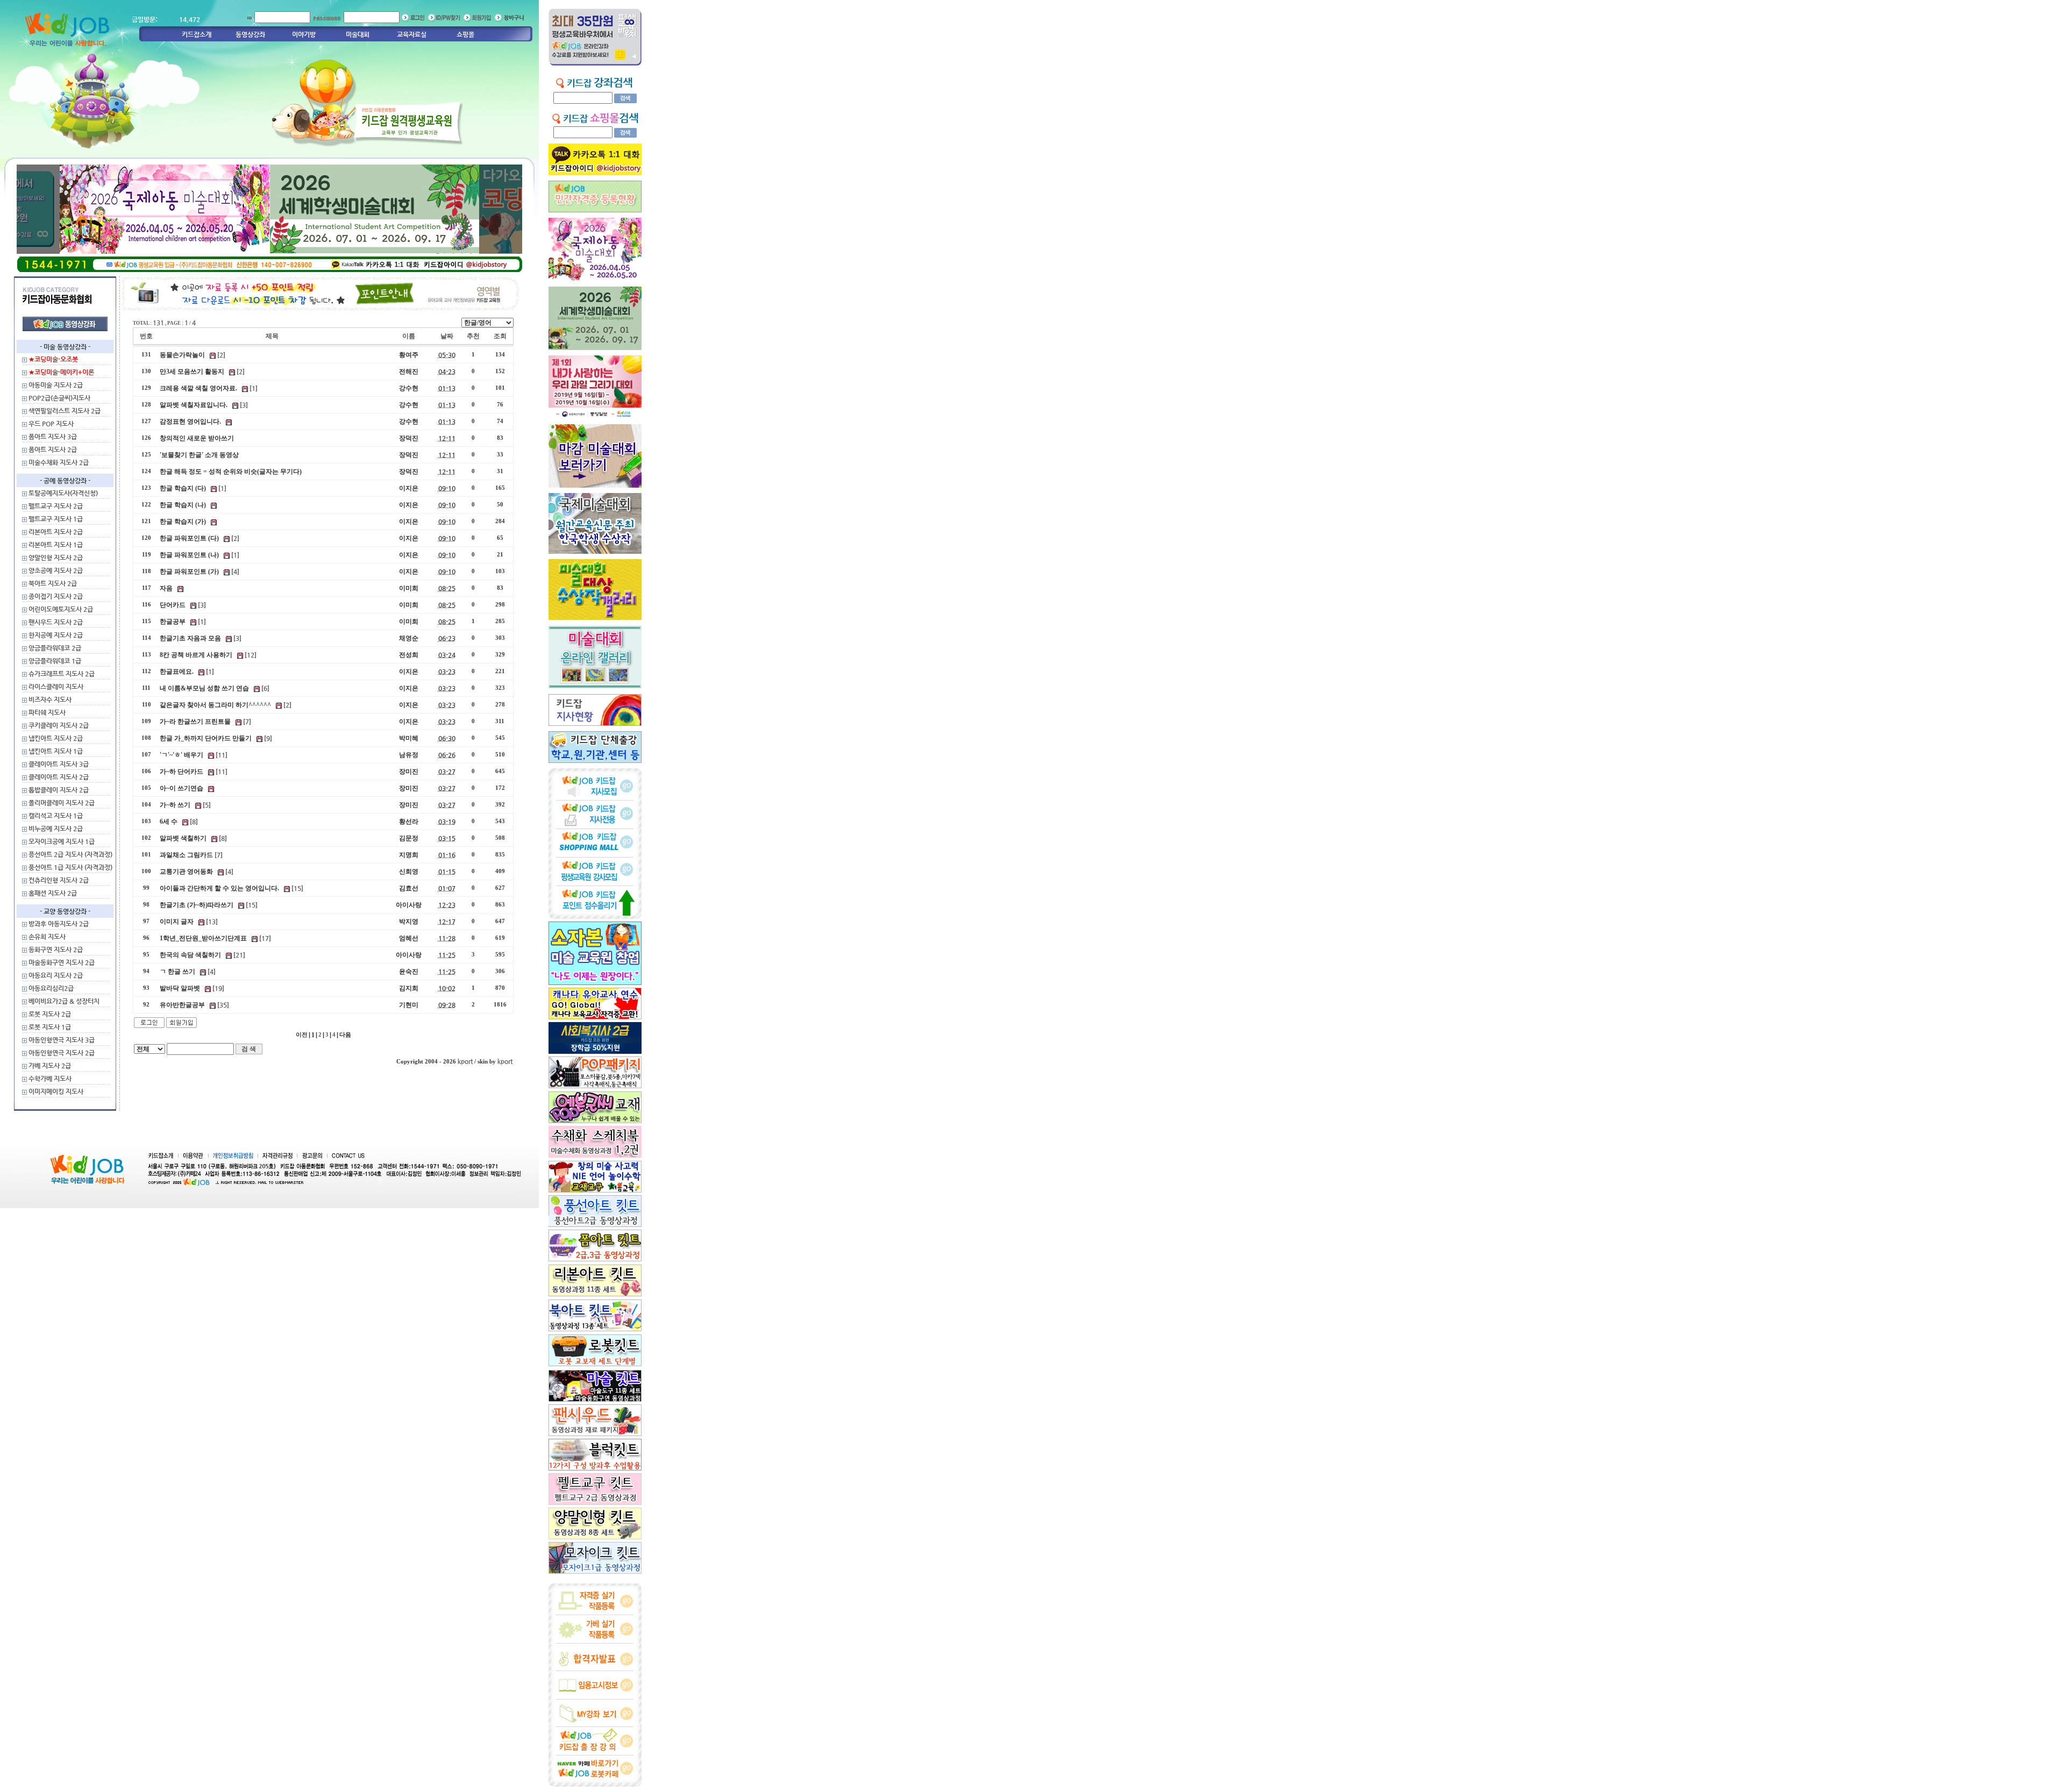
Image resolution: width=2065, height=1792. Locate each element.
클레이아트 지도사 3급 (59, 764)
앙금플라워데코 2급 (55, 648)
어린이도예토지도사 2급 (61, 609)
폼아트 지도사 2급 (53, 449)
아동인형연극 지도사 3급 (62, 1040)
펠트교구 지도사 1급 (56, 519)
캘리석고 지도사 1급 (56, 816)
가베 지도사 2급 (50, 1066)
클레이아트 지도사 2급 (59, 777)
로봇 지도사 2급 (50, 1014)
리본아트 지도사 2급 (56, 532)
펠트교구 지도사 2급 (56, 506)
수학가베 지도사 (50, 1079)
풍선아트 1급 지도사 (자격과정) (70, 867)
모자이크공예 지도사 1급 (62, 841)
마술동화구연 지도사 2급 (62, 962)
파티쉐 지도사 (47, 712)
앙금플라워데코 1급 (55, 661)
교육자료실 (412, 34)
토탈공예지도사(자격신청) (63, 493)
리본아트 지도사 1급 (56, 545)
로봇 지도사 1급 (50, 1027)
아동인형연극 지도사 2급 (62, 1053)
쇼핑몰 (465, 34)
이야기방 (304, 34)
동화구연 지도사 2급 (56, 949)
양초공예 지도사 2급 (56, 570)
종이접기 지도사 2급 (56, 596)
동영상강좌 (250, 34)
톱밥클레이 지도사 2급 (59, 790)
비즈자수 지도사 (50, 699)
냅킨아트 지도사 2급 (56, 738)
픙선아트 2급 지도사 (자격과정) (70, 854)
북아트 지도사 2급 (53, 583)
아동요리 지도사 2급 (56, 975)
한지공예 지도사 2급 (56, 635)
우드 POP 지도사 (51, 424)
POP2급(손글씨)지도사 (59, 398)
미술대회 (358, 34)
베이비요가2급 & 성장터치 (64, 1001)
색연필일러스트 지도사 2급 (65, 411)
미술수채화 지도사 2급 (59, 462)
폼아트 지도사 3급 (53, 437)
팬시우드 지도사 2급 (56, 622)
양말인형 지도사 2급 (56, 558)
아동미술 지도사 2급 (56, 385)
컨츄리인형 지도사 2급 (59, 880)
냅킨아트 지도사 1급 (56, 751)
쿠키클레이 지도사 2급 (59, 725)
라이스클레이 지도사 (56, 687)
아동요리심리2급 (51, 988)
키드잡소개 (197, 34)
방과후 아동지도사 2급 (59, 924)
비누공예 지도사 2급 (56, 829)
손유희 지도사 (47, 937)
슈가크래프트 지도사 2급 (62, 674)
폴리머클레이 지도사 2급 (62, 803)
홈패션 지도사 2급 (53, 893)
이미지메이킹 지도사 (56, 1091)
